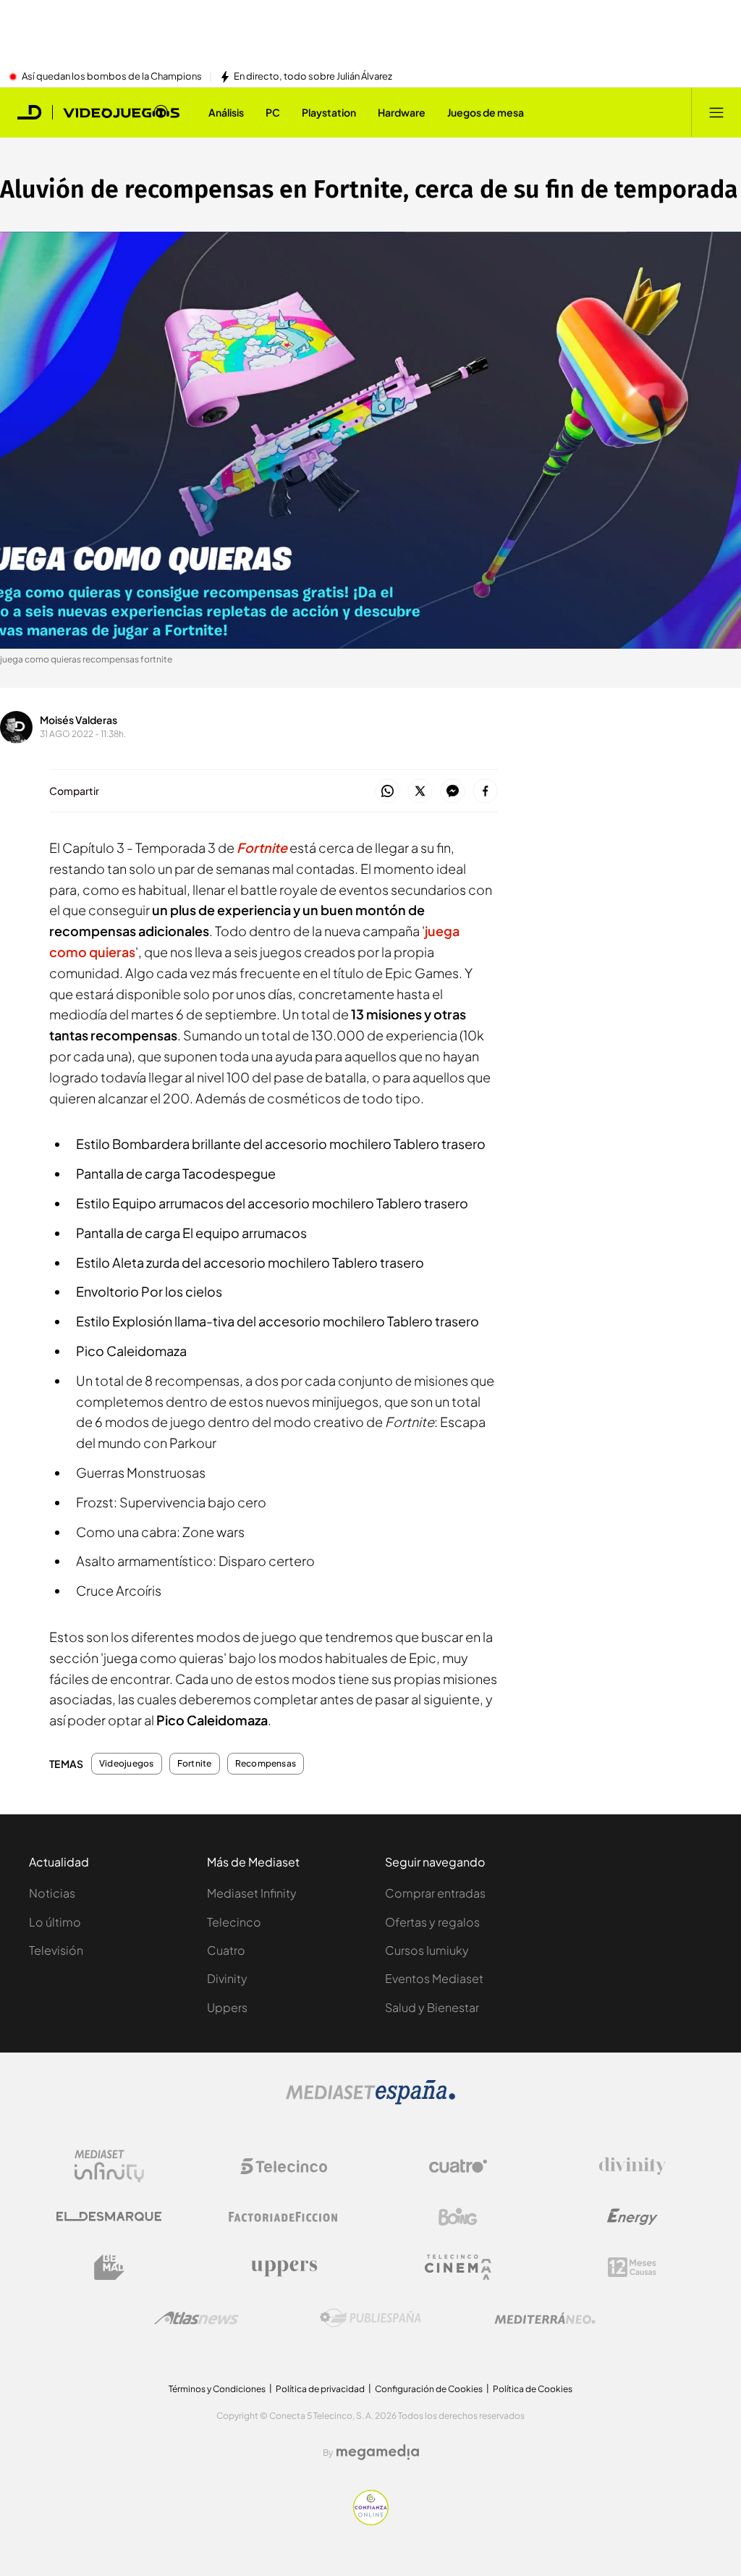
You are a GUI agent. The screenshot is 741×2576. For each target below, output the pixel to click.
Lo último (55, 1922)
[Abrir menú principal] (716, 112)
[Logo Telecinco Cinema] (458, 2267)
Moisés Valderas (79, 720)
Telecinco (234, 1922)
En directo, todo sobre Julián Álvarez (313, 77)
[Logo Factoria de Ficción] (284, 2217)
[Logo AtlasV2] (196, 2318)
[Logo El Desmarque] (109, 2217)
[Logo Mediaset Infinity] (109, 2166)
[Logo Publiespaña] (370, 2318)
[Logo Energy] (632, 2217)
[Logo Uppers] (284, 2268)
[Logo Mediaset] (370, 2100)
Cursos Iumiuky (427, 1950)
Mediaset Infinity (252, 1893)
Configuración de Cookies (429, 2389)
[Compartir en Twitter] (420, 792)
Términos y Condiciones (217, 2389)
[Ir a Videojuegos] (121, 112)
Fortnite (195, 1764)
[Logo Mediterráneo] (545, 2318)
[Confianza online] (371, 2521)
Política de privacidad (320, 2389)
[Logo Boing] (458, 2217)
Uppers (227, 2007)
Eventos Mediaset (434, 1978)
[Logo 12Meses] (632, 2267)
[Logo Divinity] (632, 2166)
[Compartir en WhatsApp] (388, 792)
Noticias (52, 1893)
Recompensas (266, 1764)
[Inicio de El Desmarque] (30, 112)
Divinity (227, 1978)
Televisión (56, 1950)
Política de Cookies (533, 2389)
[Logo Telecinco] (284, 2166)
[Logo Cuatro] (458, 2166)
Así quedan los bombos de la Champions (112, 77)
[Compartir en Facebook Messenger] (453, 792)
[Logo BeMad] (109, 2268)
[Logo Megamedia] (378, 2452)
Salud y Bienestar (432, 2007)
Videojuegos (127, 1764)
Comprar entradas (435, 1893)
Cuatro (226, 1950)
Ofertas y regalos (432, 1922)
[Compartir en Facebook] (485, 792)
